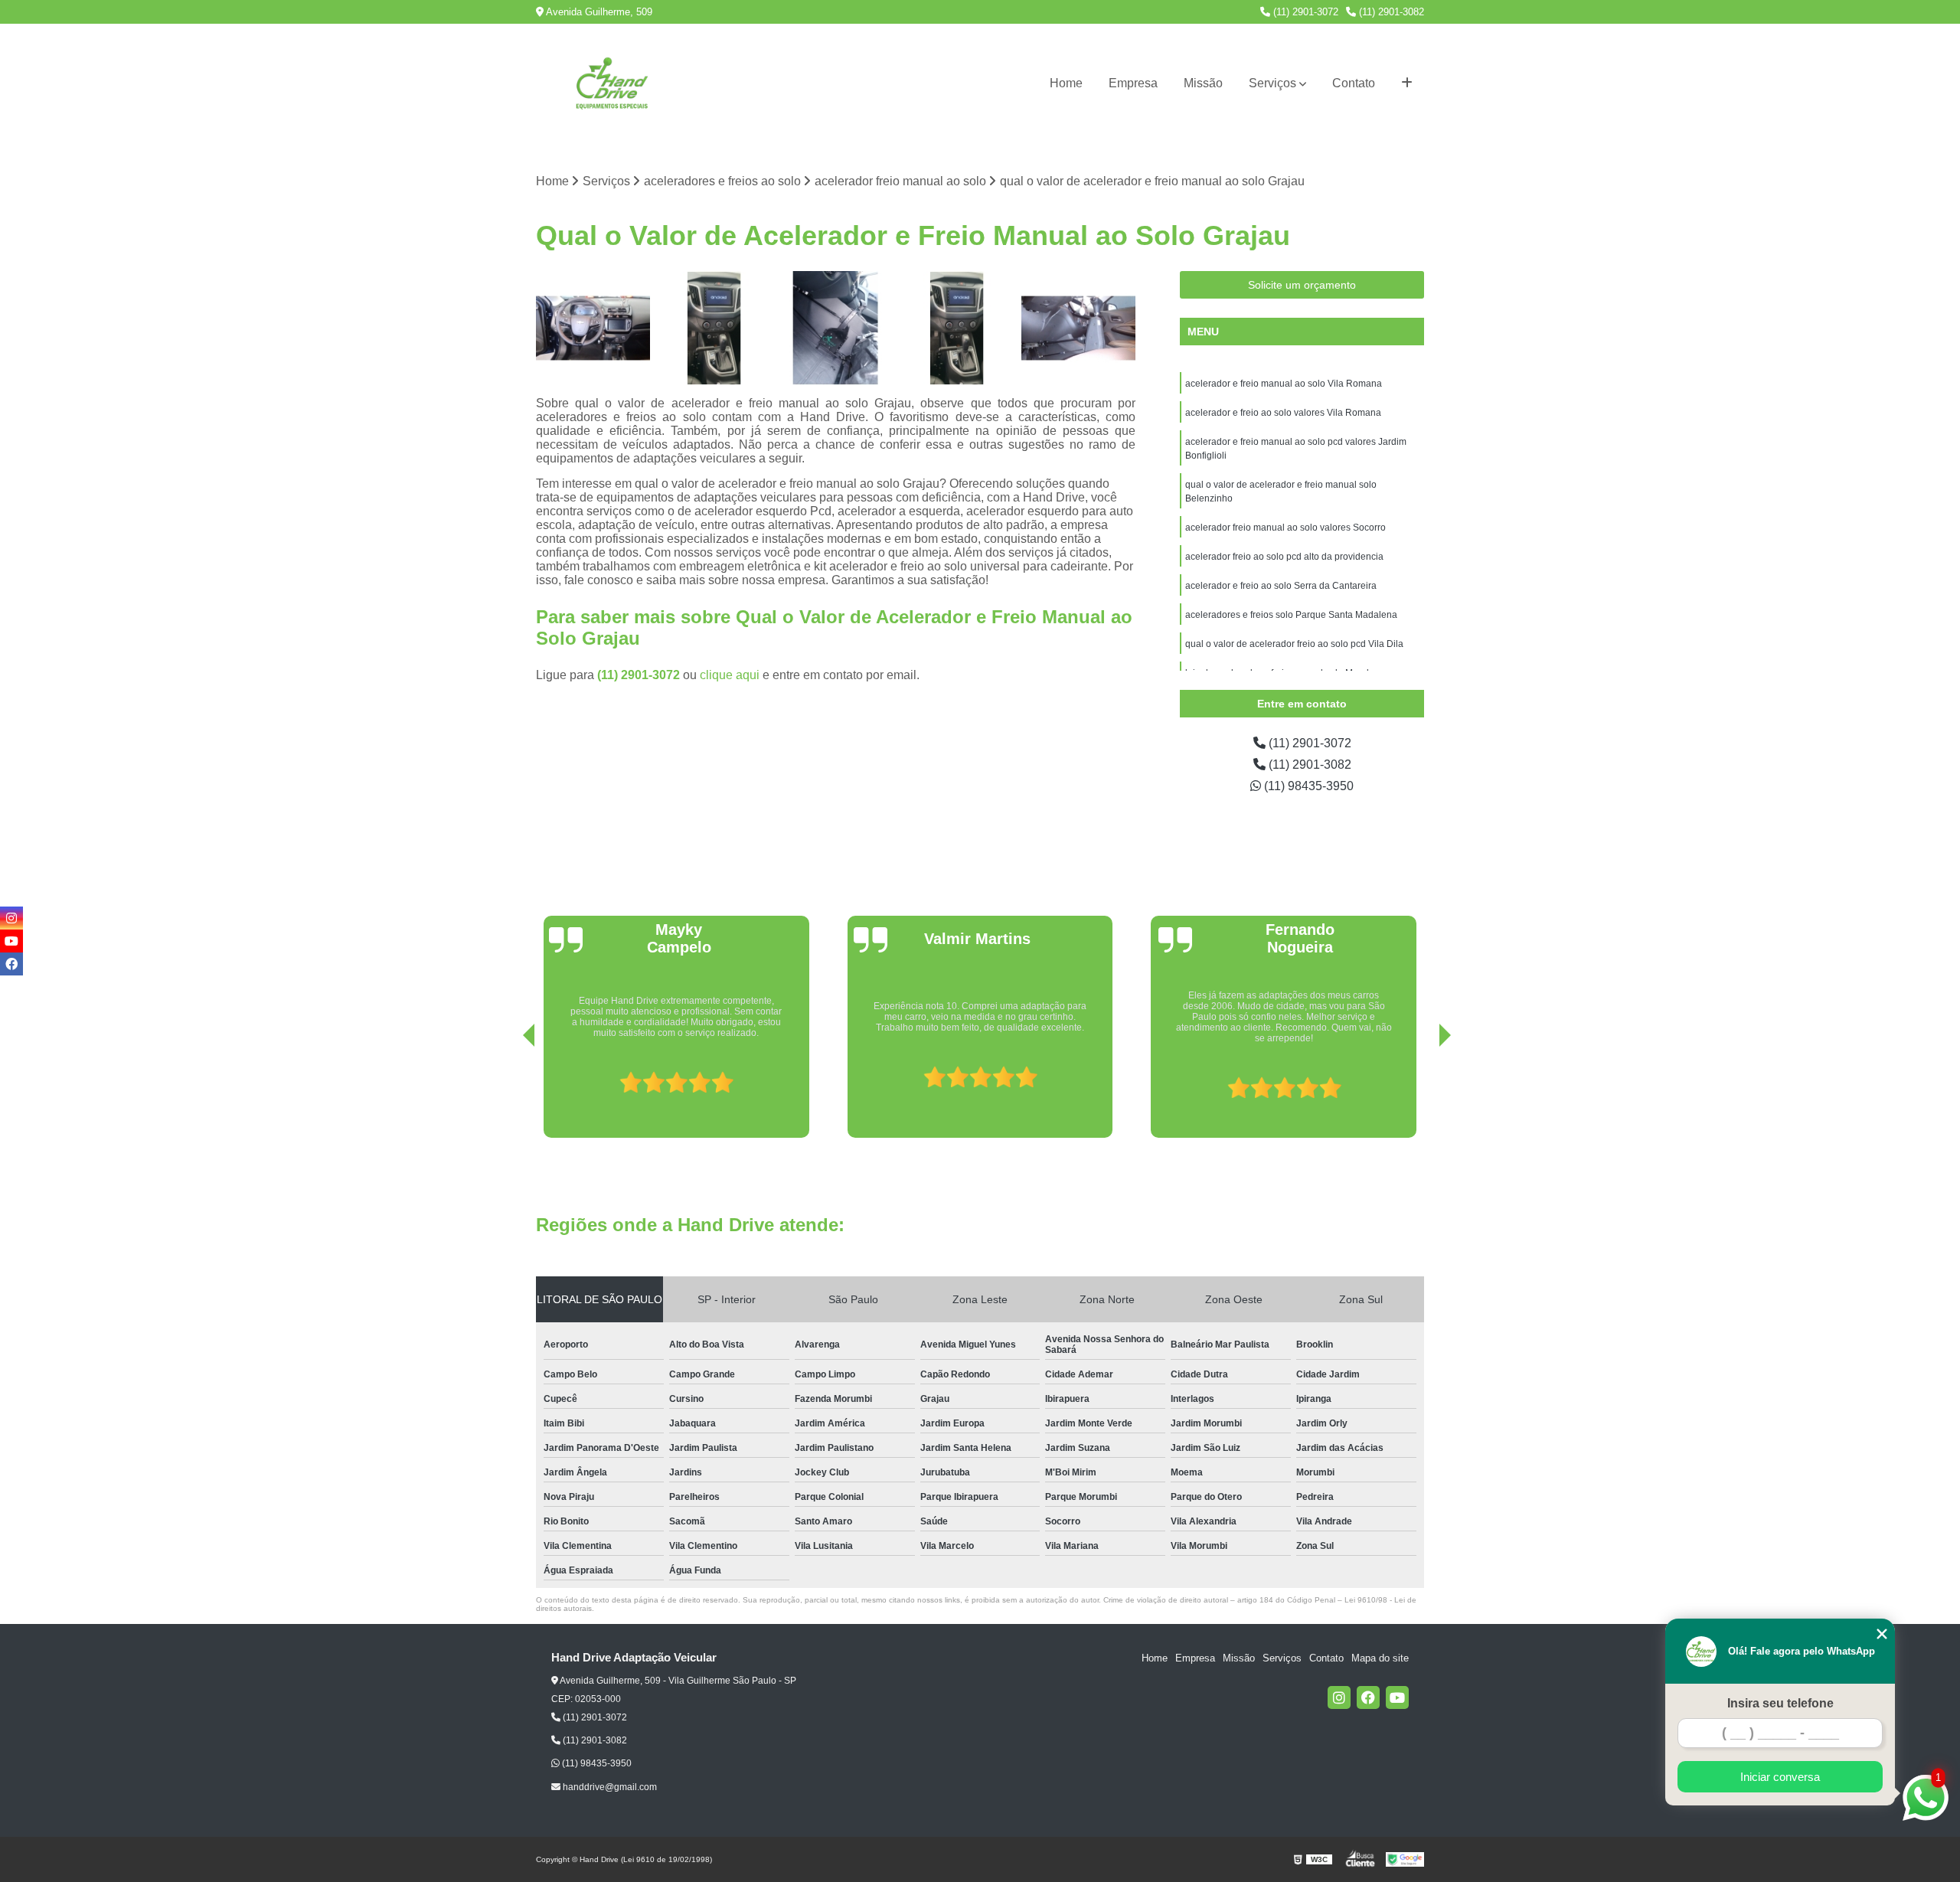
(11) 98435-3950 (1307, 786)
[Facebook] (1368, 1697)
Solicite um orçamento (1302, 285)
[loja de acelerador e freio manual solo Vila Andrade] (593, 328)
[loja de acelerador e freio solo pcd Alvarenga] (1078, 328)
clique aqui (730, 675)
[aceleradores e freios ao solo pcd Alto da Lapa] (957, 328)
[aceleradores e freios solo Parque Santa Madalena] (715, 328)
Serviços (1272, 83)
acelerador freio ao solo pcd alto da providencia (1284, 557)
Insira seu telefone (1780, 1703)
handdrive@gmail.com (609, 1787)
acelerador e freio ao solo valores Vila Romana (1283, 413)
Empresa (1133, 83)
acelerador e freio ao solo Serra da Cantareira (1281, 586)
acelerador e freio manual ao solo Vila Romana (1284, 384)
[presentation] (508, 1094)
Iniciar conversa (1780, 1777)
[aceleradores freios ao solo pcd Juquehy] (836, 328)
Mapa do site (1380, 1658)
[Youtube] (1397, 1697)
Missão (1203, 83)
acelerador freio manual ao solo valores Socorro (1285, 528)
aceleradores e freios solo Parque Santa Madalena (1291, 615)
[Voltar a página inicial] (612, 83)
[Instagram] (1339, 1697)
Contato (1354, 83)
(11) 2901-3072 (1304, 12)
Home (1066, 83)
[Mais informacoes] (1407, 83)
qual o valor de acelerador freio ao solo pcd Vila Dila (1294, 644)
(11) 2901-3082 (1390, 12)
